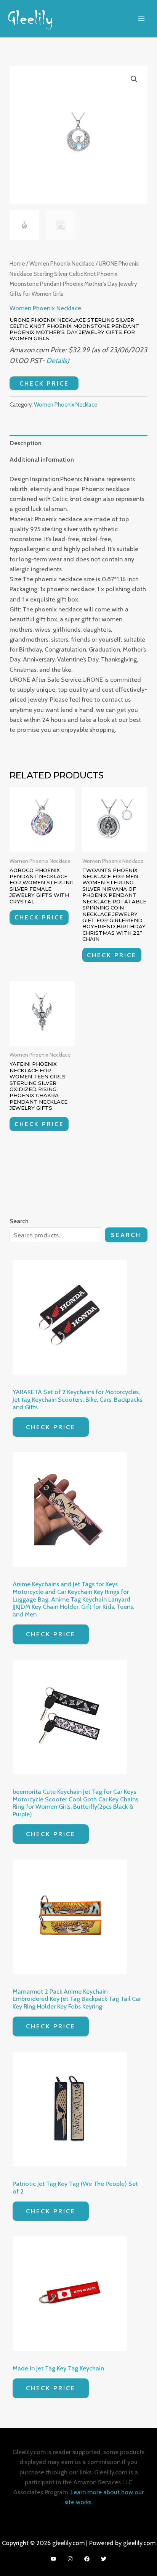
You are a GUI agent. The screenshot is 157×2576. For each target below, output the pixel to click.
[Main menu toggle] (141, 19)
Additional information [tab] (42, 459)
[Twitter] (104, 2559)
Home (17, 263)
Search (126, 1235)
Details (57, 361)
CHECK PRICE (44, 383)
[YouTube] (53, 2559)
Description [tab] (26, 443)
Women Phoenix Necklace (62, 263)
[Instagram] (70, 2559)
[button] (134, 79)
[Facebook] (87, 2559)
